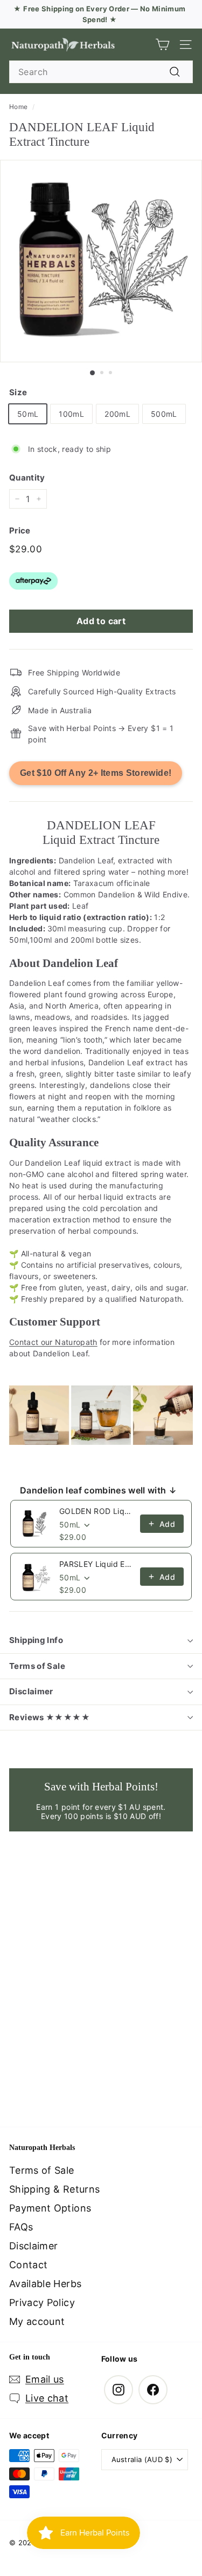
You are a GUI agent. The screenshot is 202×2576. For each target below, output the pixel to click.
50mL (28, 414)
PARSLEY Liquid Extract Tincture (96, 1564)
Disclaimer (31, 1691)
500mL (164, 414)
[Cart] (162, 45)
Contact (28, 2265)
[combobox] (101, 72)
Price (20, 530)
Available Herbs (45, 2284)
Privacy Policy (42, 2303)
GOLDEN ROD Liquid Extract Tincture (96, 1511)
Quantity (27, 478)
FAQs (21, 2227)
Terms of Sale (37, 1666)
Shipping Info (36, 1640)
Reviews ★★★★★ (50, 1717)
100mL (71, 414)
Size (18, 392)
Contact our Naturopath (53, 1342)
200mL (117, 414)
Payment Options (50, 2208)
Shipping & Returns (54, 2189)
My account (37, 2321)
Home (18, 107)
